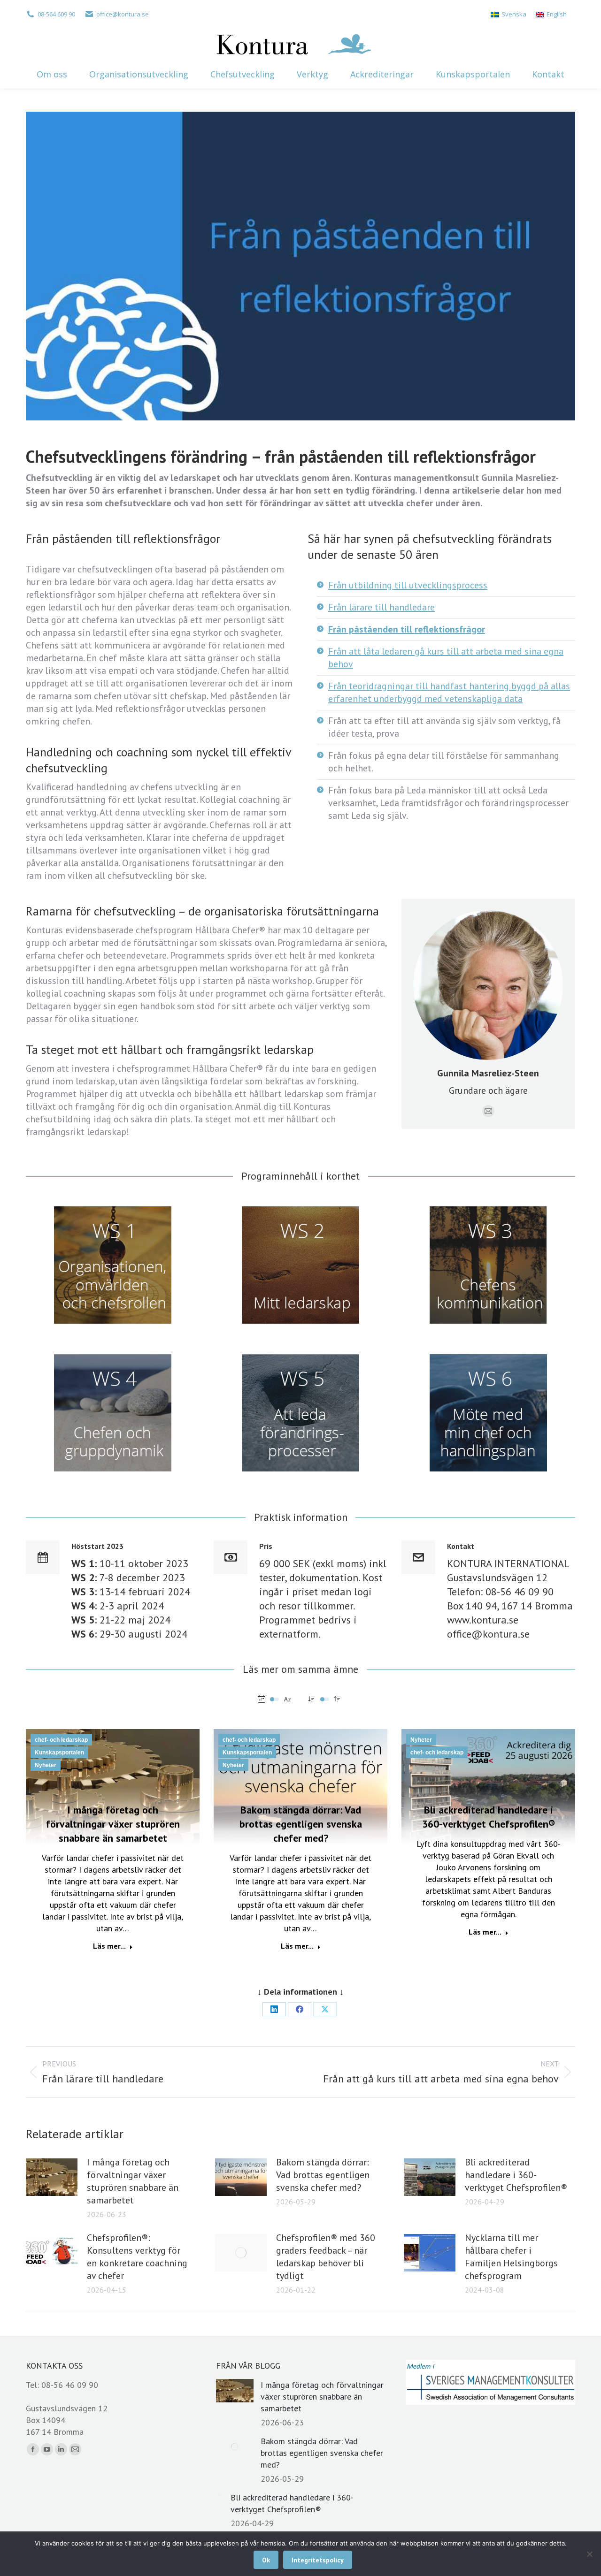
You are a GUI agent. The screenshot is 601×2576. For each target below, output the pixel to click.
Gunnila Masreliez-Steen (488, 1073)
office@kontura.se (123, 14)
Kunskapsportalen (59, 1753)
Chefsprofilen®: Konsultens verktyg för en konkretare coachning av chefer (137, 2257)
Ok (266, 2560)
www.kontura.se (483, 1620)
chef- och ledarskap (61, 1740)
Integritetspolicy (318, 2560)
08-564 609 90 (56, 14)
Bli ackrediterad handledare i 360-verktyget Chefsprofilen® (516, 2175)
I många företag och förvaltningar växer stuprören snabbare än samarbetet (113, 1824)
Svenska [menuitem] (514, 14)
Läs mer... (109, 1946)
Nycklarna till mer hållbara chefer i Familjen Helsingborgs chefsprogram (511, 2257)
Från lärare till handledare (381, 607)
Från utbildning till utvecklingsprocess (408, 585)
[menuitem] (509, 14)
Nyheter (46, 1765)
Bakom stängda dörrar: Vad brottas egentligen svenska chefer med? (301, 1824)
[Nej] (589, 2554)
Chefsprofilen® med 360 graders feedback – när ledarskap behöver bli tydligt (326, 2257)
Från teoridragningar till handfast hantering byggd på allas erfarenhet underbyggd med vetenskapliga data (449, 692)
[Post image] (52, 2177)
